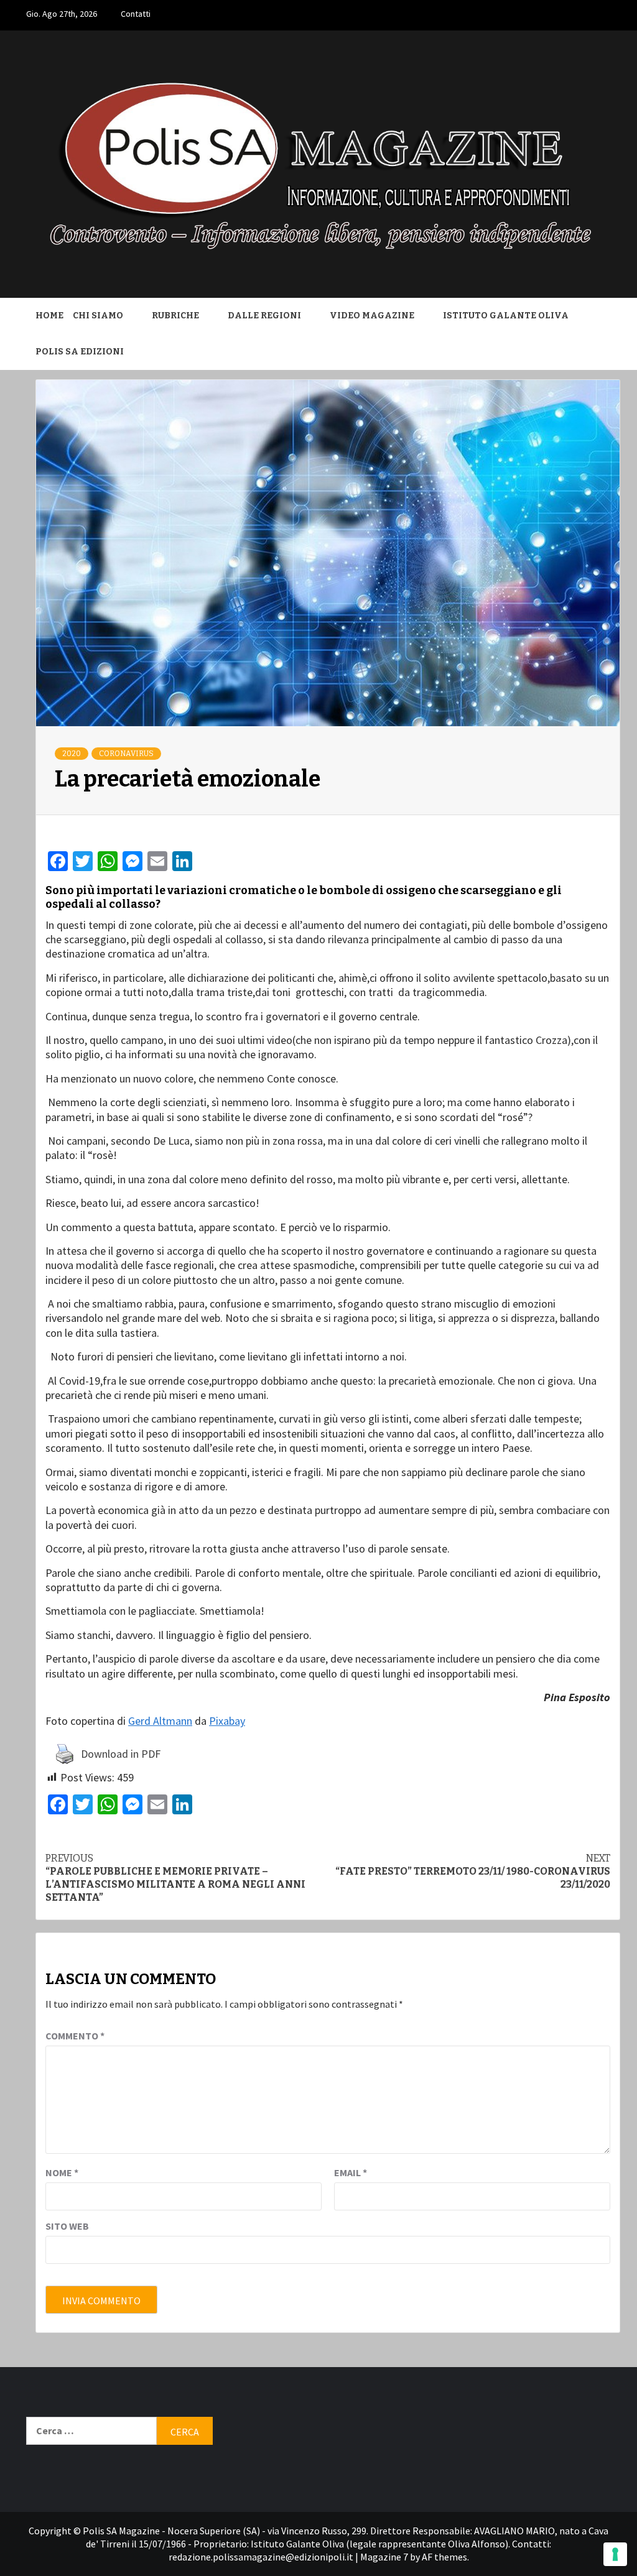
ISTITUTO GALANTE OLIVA (506, 316)
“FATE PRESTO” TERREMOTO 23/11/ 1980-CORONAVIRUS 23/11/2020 (473, 1871)
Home (49, 316)
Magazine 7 (384, 2557)
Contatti (136, 14)
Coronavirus (126, 754)
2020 (72, 754)
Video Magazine (372, 316)
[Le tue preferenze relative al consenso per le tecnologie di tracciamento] (615, 2554)
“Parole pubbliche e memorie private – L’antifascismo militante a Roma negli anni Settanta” (175, 1877)
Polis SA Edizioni (80, 352)
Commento (75, 2036)
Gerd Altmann (160, 1721)
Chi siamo (98, 316)
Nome (62, 2172)
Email (351, 2172)
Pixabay (227, 1721)
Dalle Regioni (264, 316)
